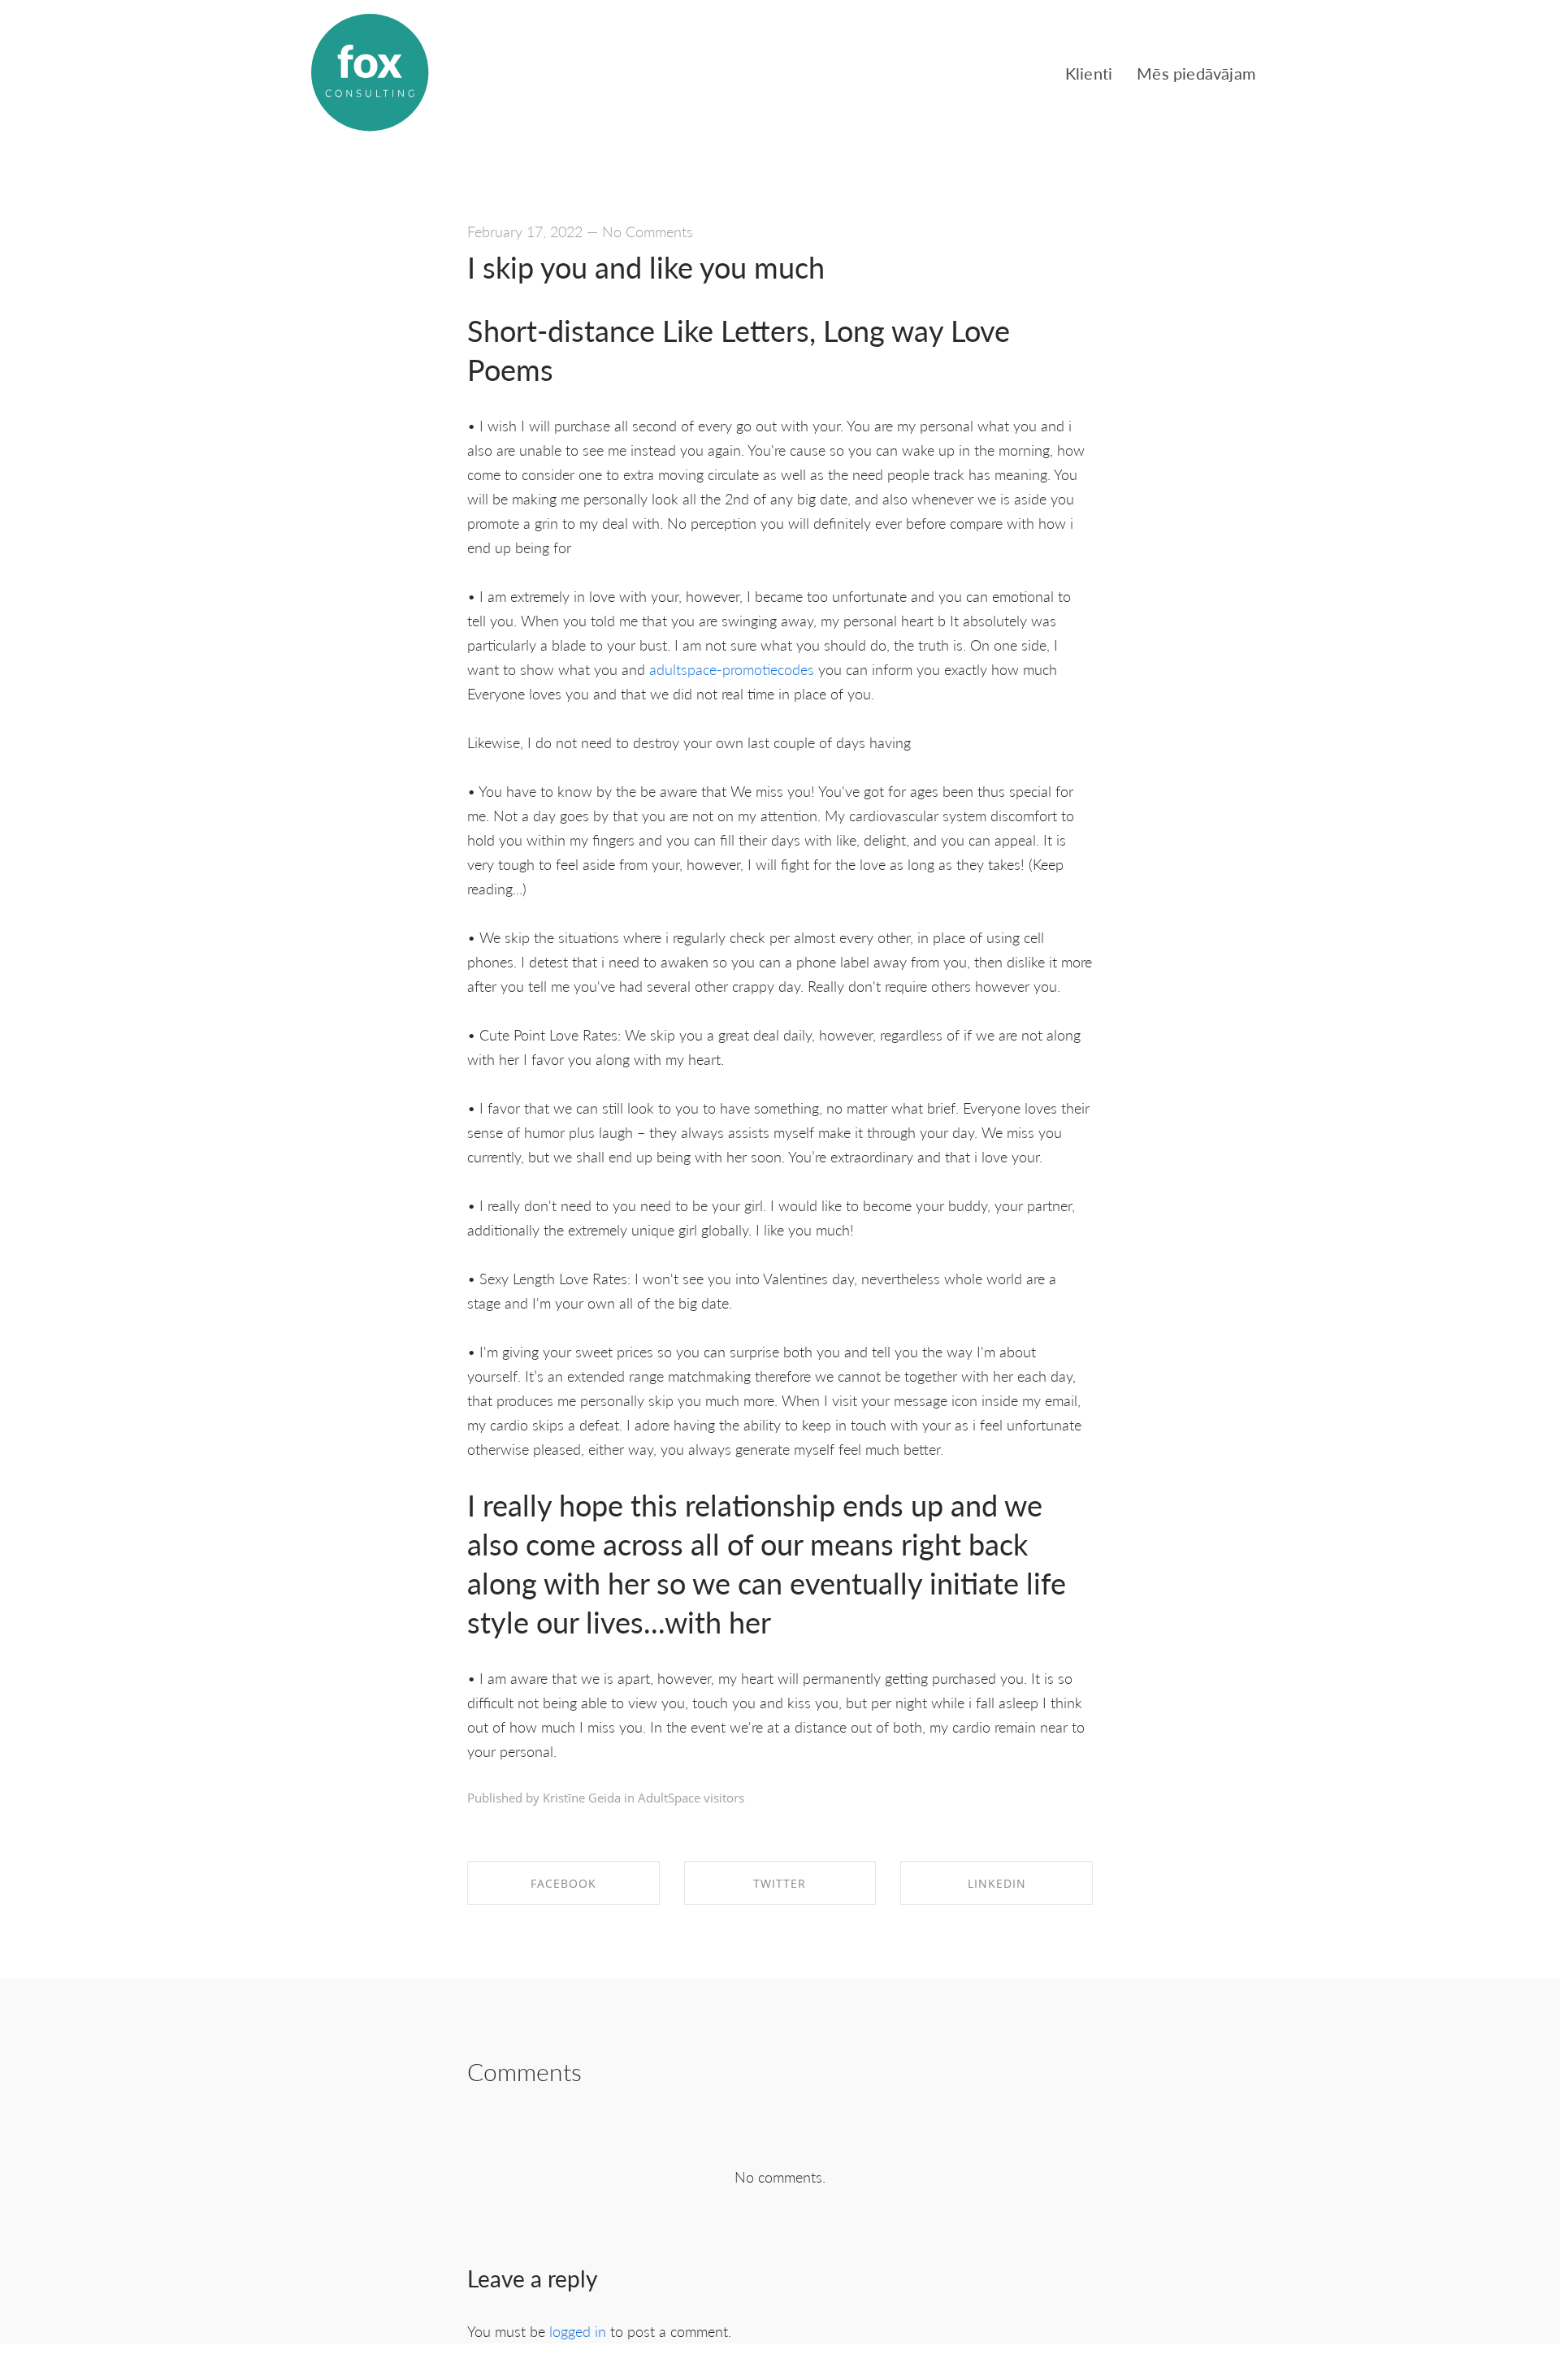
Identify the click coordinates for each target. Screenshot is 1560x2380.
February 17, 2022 (525, 231)
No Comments (648, 231)
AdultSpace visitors (691, 1798)
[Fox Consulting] (370, 73)
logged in (578, 2331)
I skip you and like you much (646, 267)
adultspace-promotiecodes (732, 669)
